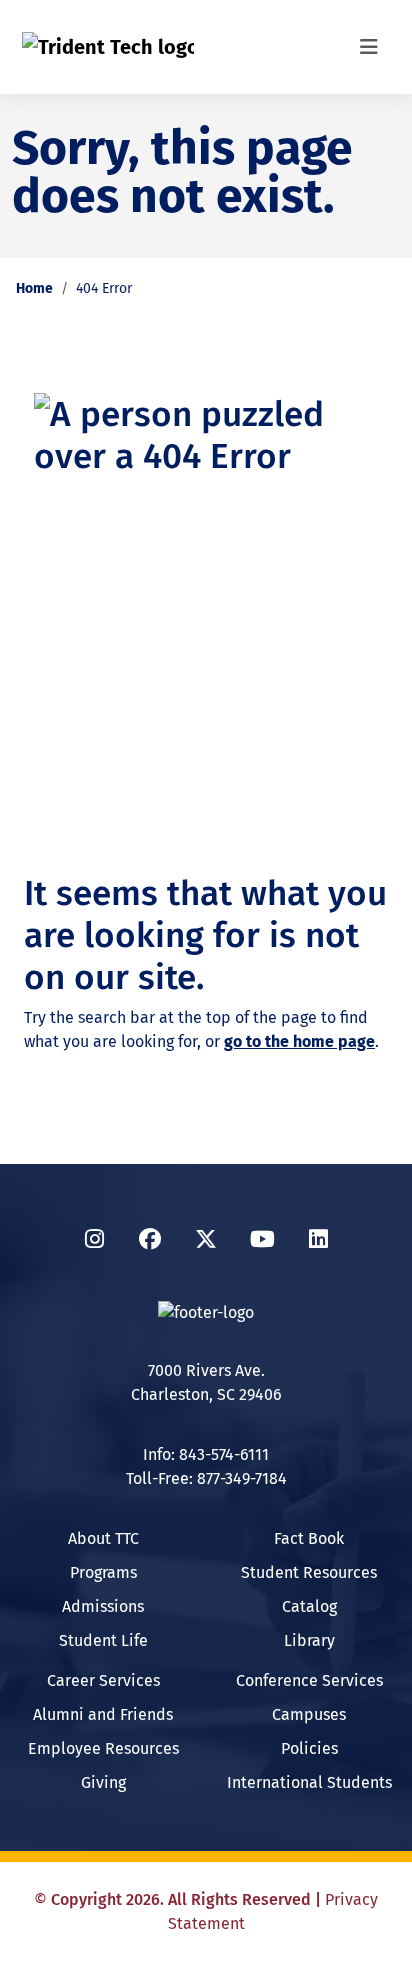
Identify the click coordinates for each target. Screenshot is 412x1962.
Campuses (309, 1714)
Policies (309, 1748)
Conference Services (309, 1680)
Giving (103, 1782)
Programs (103, 1572)
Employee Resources (103, 1748)
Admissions (103, 1606)
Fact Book (309, 1538)
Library (309, 1640)
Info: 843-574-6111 (206, 1454)
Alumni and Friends (103, 1714)
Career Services (103, 1680)
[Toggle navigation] (369, 47)
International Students (309, 1782)
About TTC (103, 1538)
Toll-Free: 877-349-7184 (206, 1478)
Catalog (309, 1606)
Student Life (103, 1640)
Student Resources (309, 1572)
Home (34, 288)
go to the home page (299, 1041)
